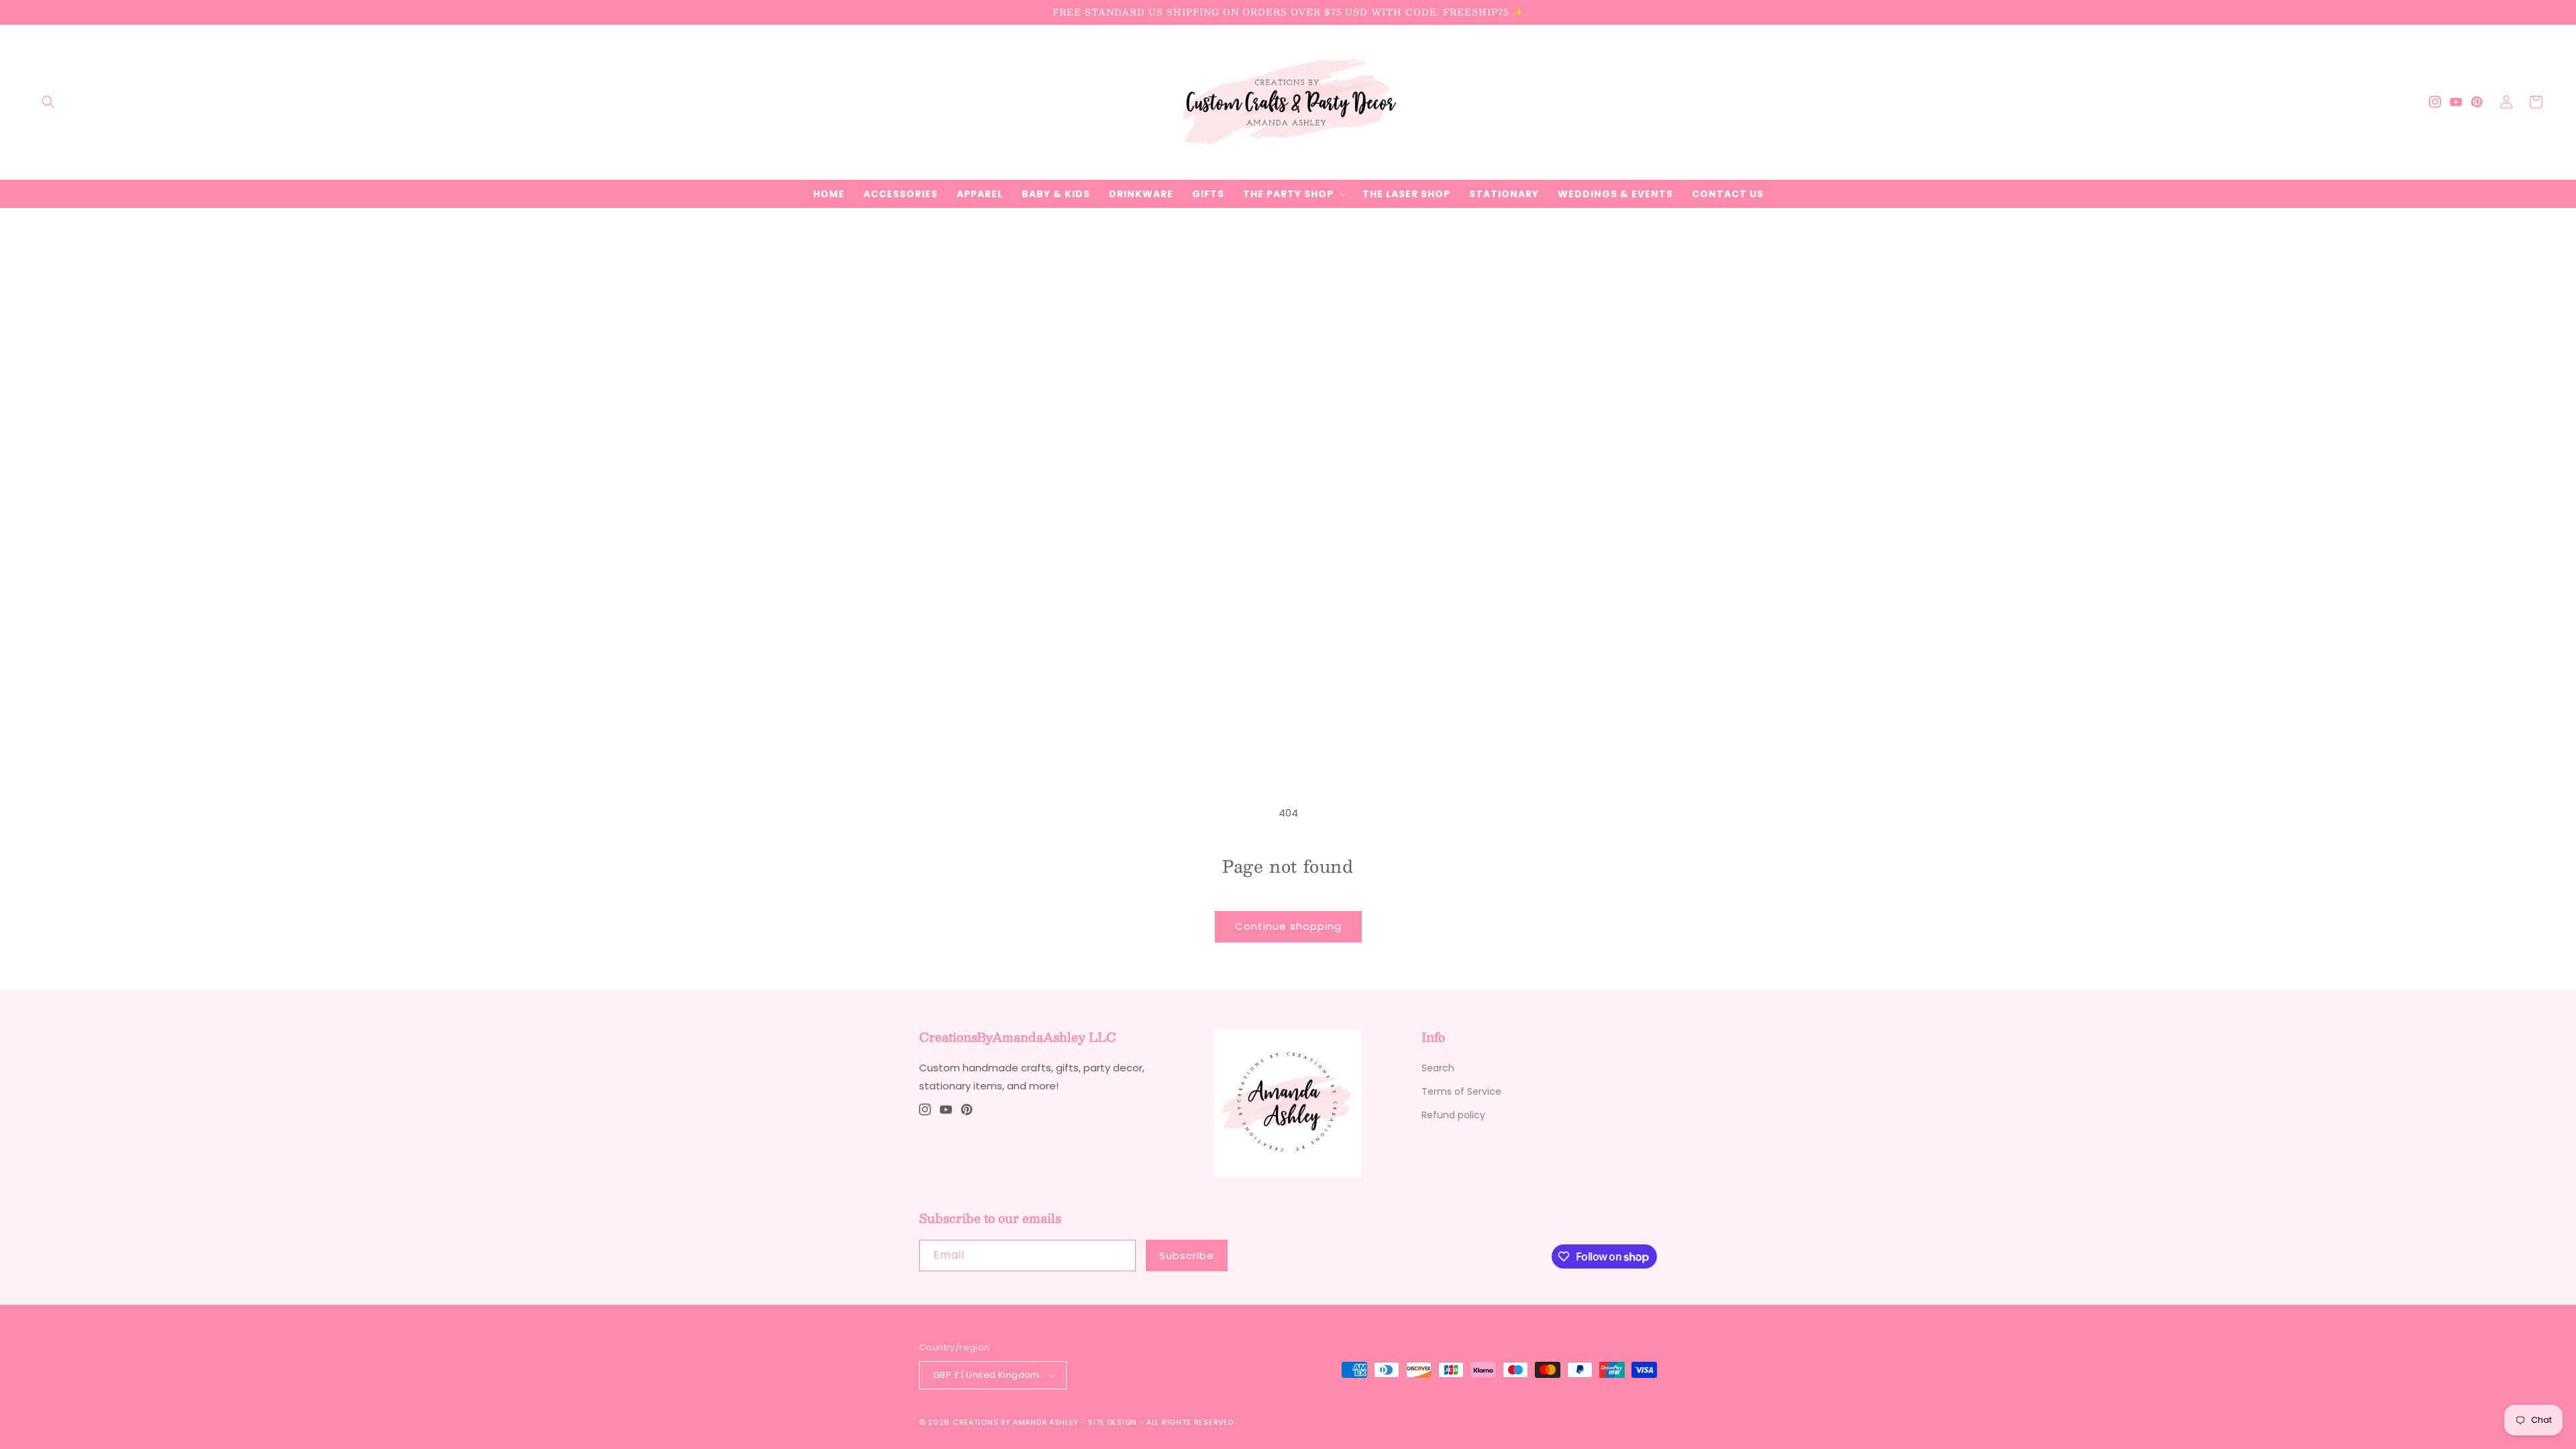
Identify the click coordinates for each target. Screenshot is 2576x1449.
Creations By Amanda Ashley (1016, 1422)
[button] (48, 102)
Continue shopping (1288, 926)
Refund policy (1453, 1115)
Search (1438, 1068)
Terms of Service (1461, 1091)
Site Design (1113, 1422)
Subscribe (1187, 1255)
